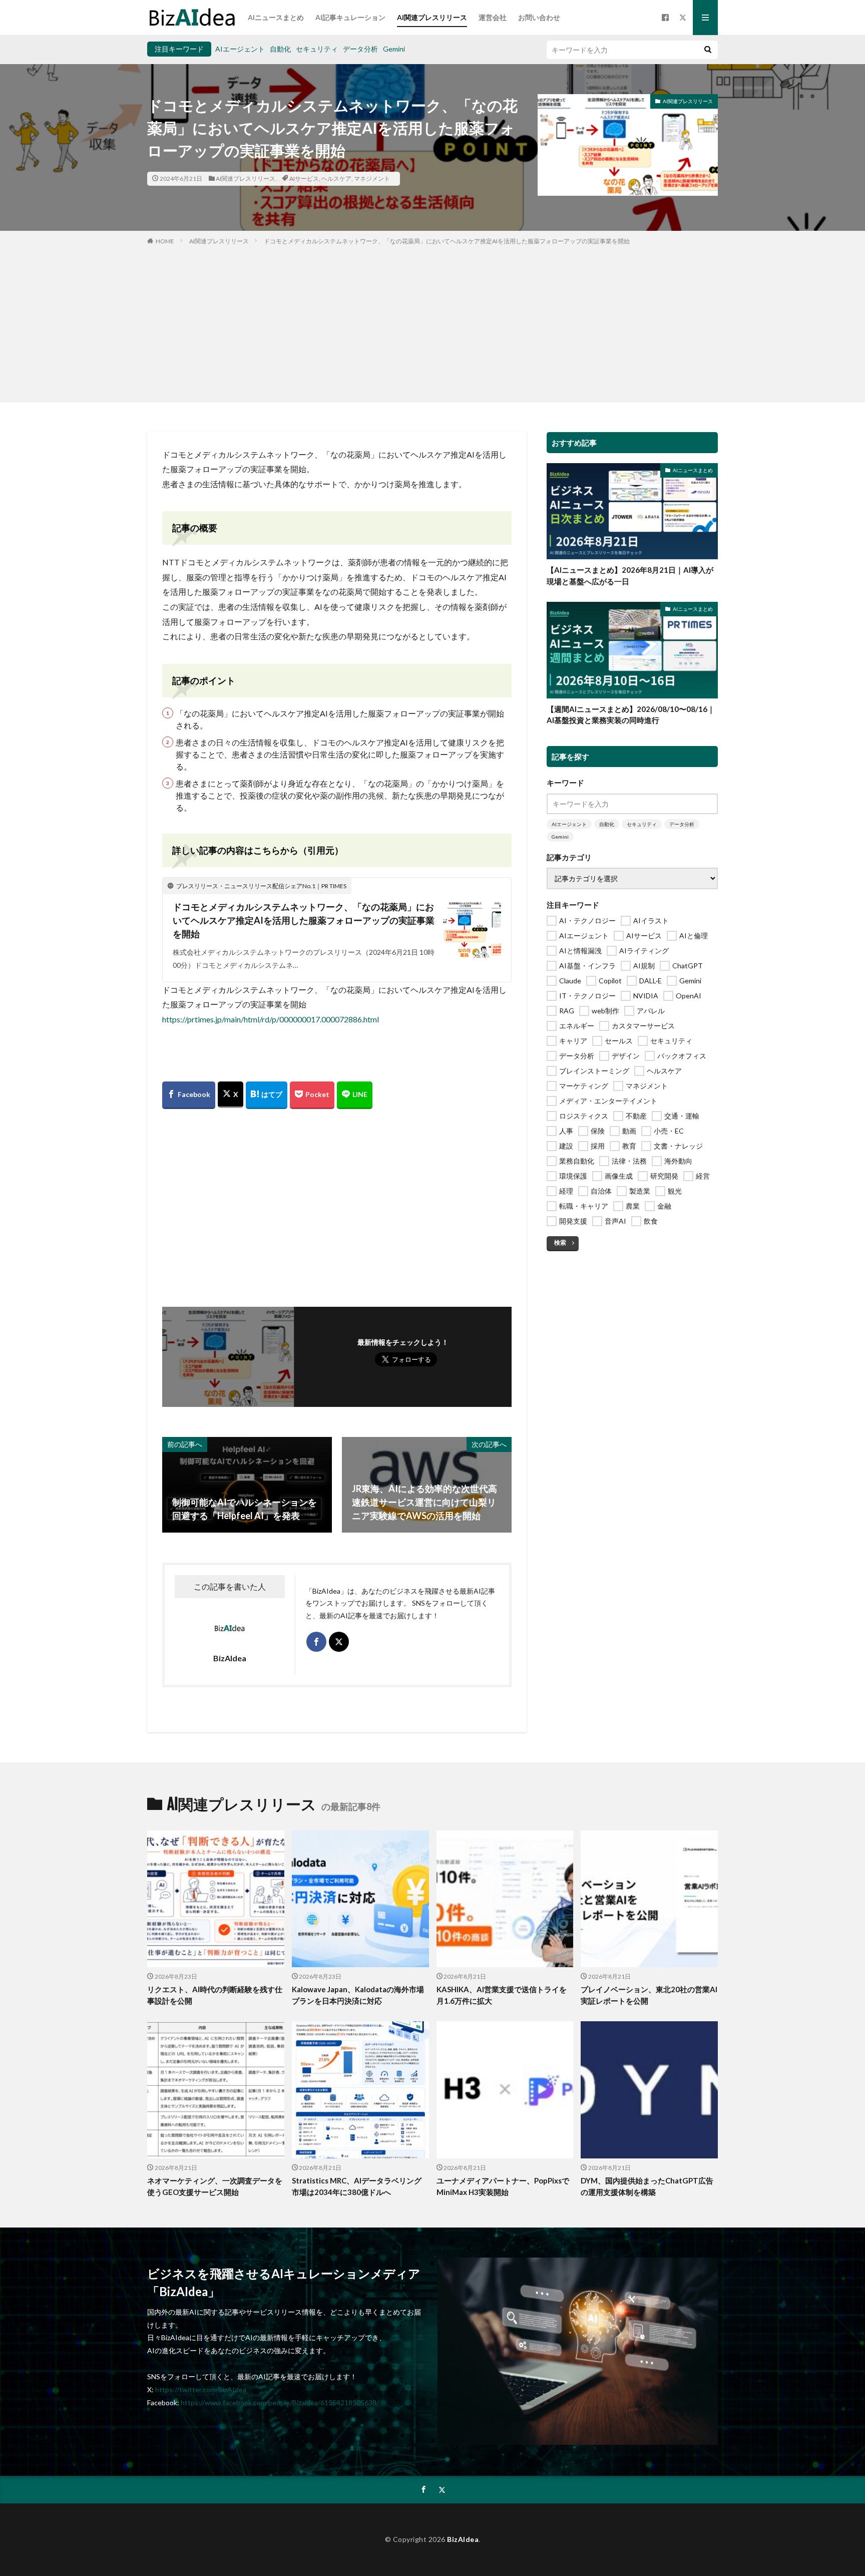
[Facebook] (189, 1095)
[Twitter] (231, 1095)
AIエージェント (240, 49)
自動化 (280, 49)
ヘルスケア (336, 178)
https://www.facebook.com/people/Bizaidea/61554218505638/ (280, 2403)
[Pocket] (312, 1095)
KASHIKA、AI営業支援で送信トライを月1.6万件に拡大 (502, 1995)
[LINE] (355, 1095)
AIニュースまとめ (276, 17)
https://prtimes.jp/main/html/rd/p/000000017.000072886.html (271, 1019)
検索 (560, 1242)
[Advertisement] (432, 321)
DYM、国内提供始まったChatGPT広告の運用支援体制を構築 (647, 2186)
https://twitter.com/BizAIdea (201, 2389)
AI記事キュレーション (350, 17)
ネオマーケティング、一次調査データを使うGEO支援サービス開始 (215, 2186)
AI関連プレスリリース (432, 17)
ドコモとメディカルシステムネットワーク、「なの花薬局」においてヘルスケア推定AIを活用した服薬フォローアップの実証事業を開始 (447, 241)
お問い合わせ (539, 17)
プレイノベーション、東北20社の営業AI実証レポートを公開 (649, 1995)
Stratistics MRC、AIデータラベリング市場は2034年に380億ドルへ (357, 2186)
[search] (708, 50)
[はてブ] (267, 1095)
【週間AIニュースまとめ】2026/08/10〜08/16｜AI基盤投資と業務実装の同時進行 (631, 715)
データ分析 (360, 49)
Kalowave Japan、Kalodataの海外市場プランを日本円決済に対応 (358, 1995)
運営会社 (493, 17)
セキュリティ (317, 49)
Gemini (394, 49)
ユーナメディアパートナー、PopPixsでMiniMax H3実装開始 (503, 2186)
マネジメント (372, 178)
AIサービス (304, 178)
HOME (165, 241)
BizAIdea (463, 2539)
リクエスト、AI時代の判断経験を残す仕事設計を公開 (215, 1995)
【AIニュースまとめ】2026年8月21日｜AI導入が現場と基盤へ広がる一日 (630, 576)
